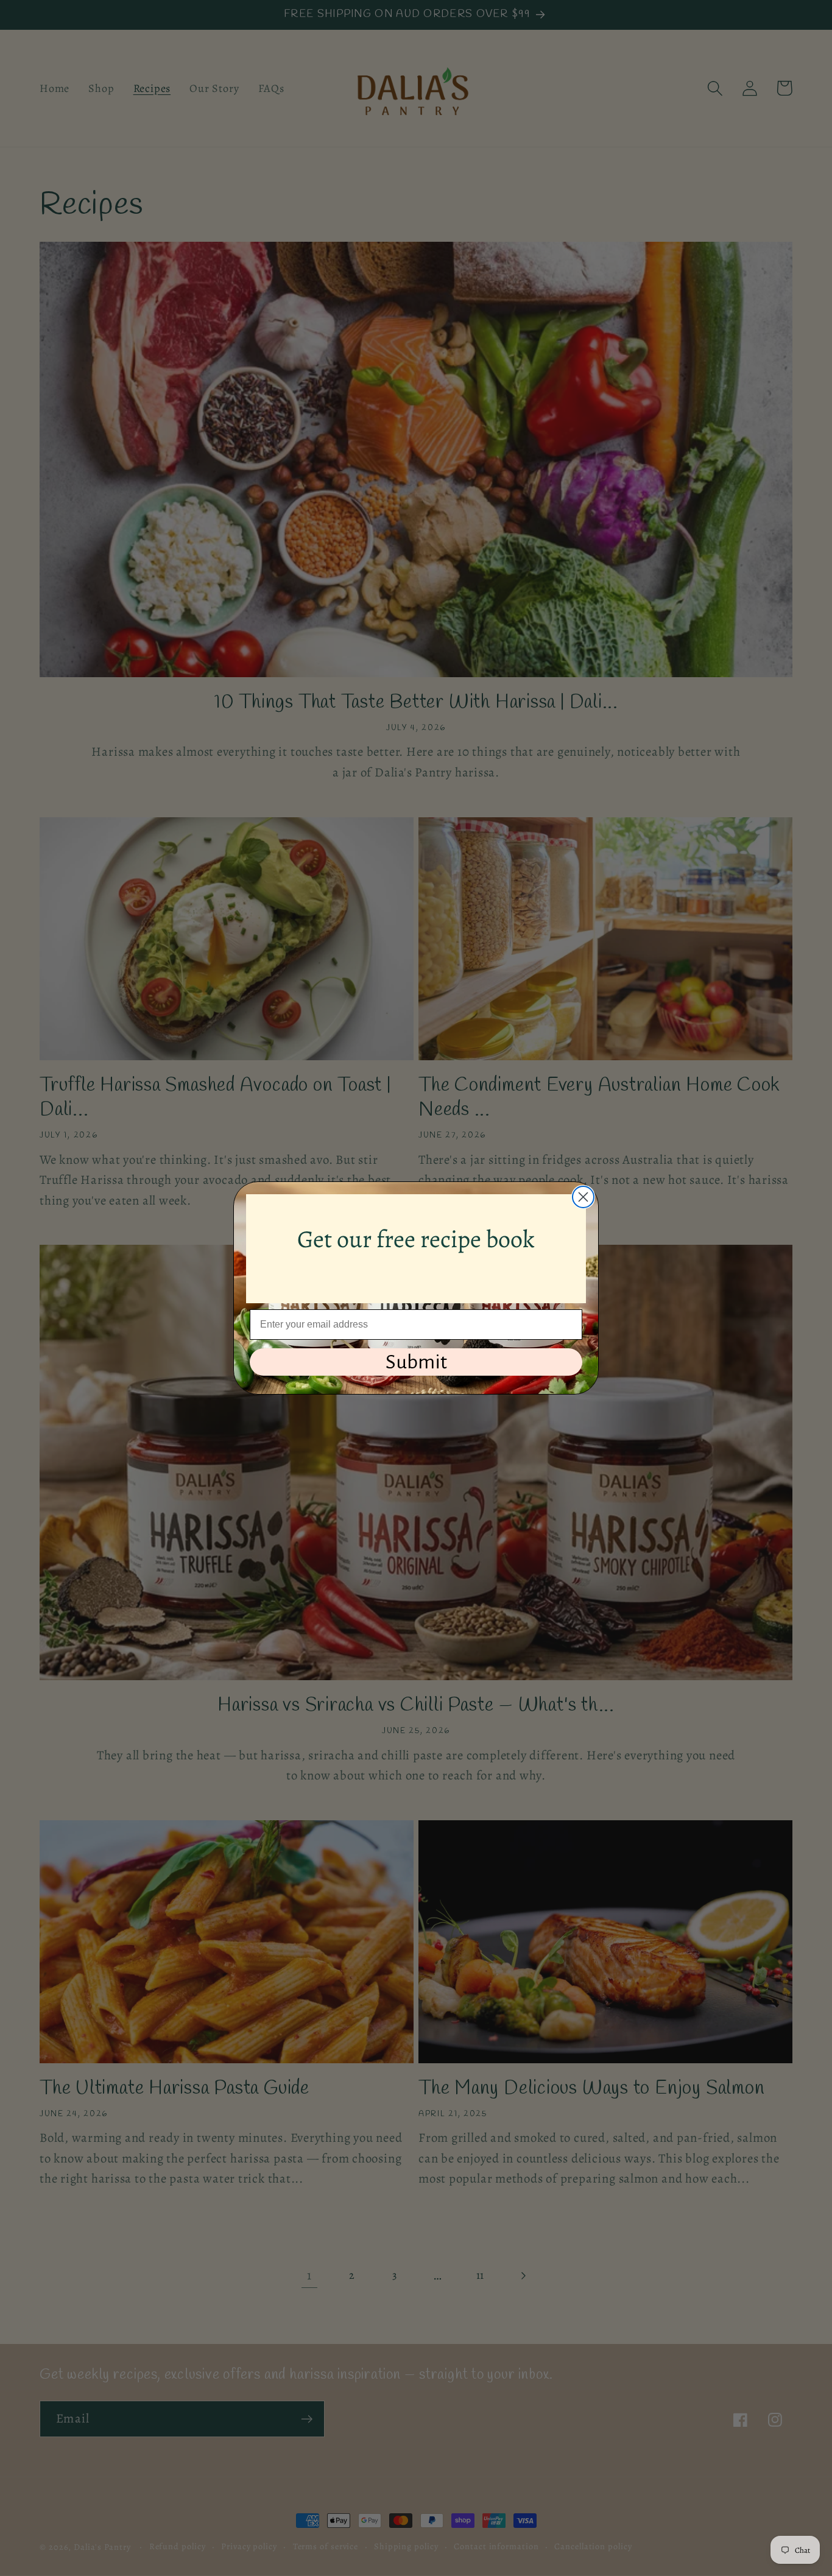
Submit (416, 1362)
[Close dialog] (583, 1197)
